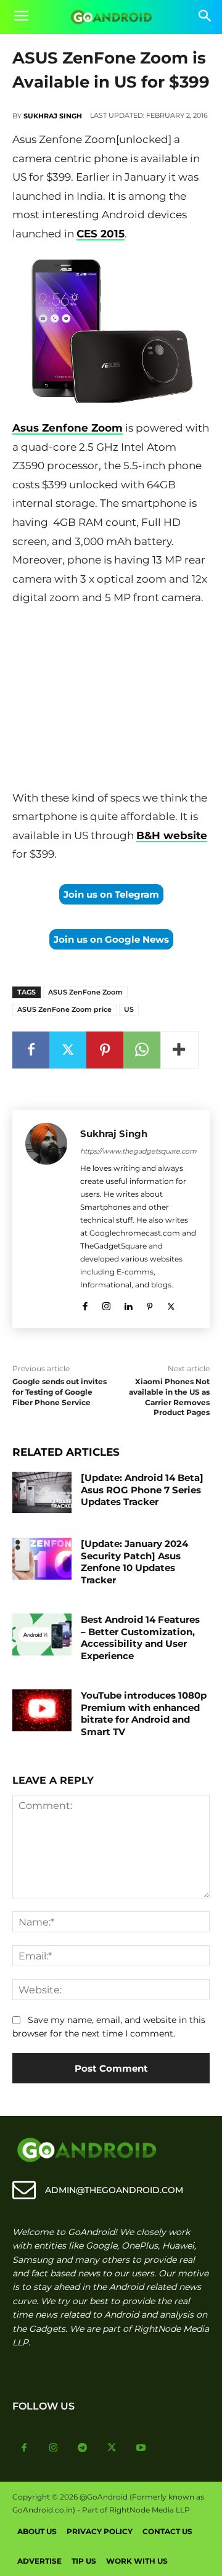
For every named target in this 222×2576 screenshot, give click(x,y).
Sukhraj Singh (53, 116)
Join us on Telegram (111, 894)
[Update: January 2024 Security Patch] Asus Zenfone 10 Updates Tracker (134, 1562)
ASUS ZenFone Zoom (85, 992)
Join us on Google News (111, 939)
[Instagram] (106, 1304)
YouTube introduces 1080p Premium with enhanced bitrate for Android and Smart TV (144, 1713)
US (129, 1009)
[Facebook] (31, 1050)
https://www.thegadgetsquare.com (138, 1151)
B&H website (172, 835)
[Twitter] (68, 1050)
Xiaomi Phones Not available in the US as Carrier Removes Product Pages (169, 1397)
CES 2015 (101, 234)
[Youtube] (141, 2448)
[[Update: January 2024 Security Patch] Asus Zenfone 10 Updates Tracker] (42, 1558)
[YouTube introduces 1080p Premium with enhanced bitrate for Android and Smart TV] (42, 1710)
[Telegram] (83, 2448)
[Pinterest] (105, 1050)
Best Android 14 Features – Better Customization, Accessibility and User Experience (140, 1638)
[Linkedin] (128, 1304)
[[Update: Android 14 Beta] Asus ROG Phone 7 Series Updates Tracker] (42, 1492)
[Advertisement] (111, 700)
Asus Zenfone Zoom (68, 428)
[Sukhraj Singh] (46, 1219)
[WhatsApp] (142, 1050)
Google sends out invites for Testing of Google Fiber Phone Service (60, 1392)
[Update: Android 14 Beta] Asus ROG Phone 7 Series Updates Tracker (142, 1490)
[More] (179, 1050)
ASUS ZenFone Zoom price (64, 1009)
